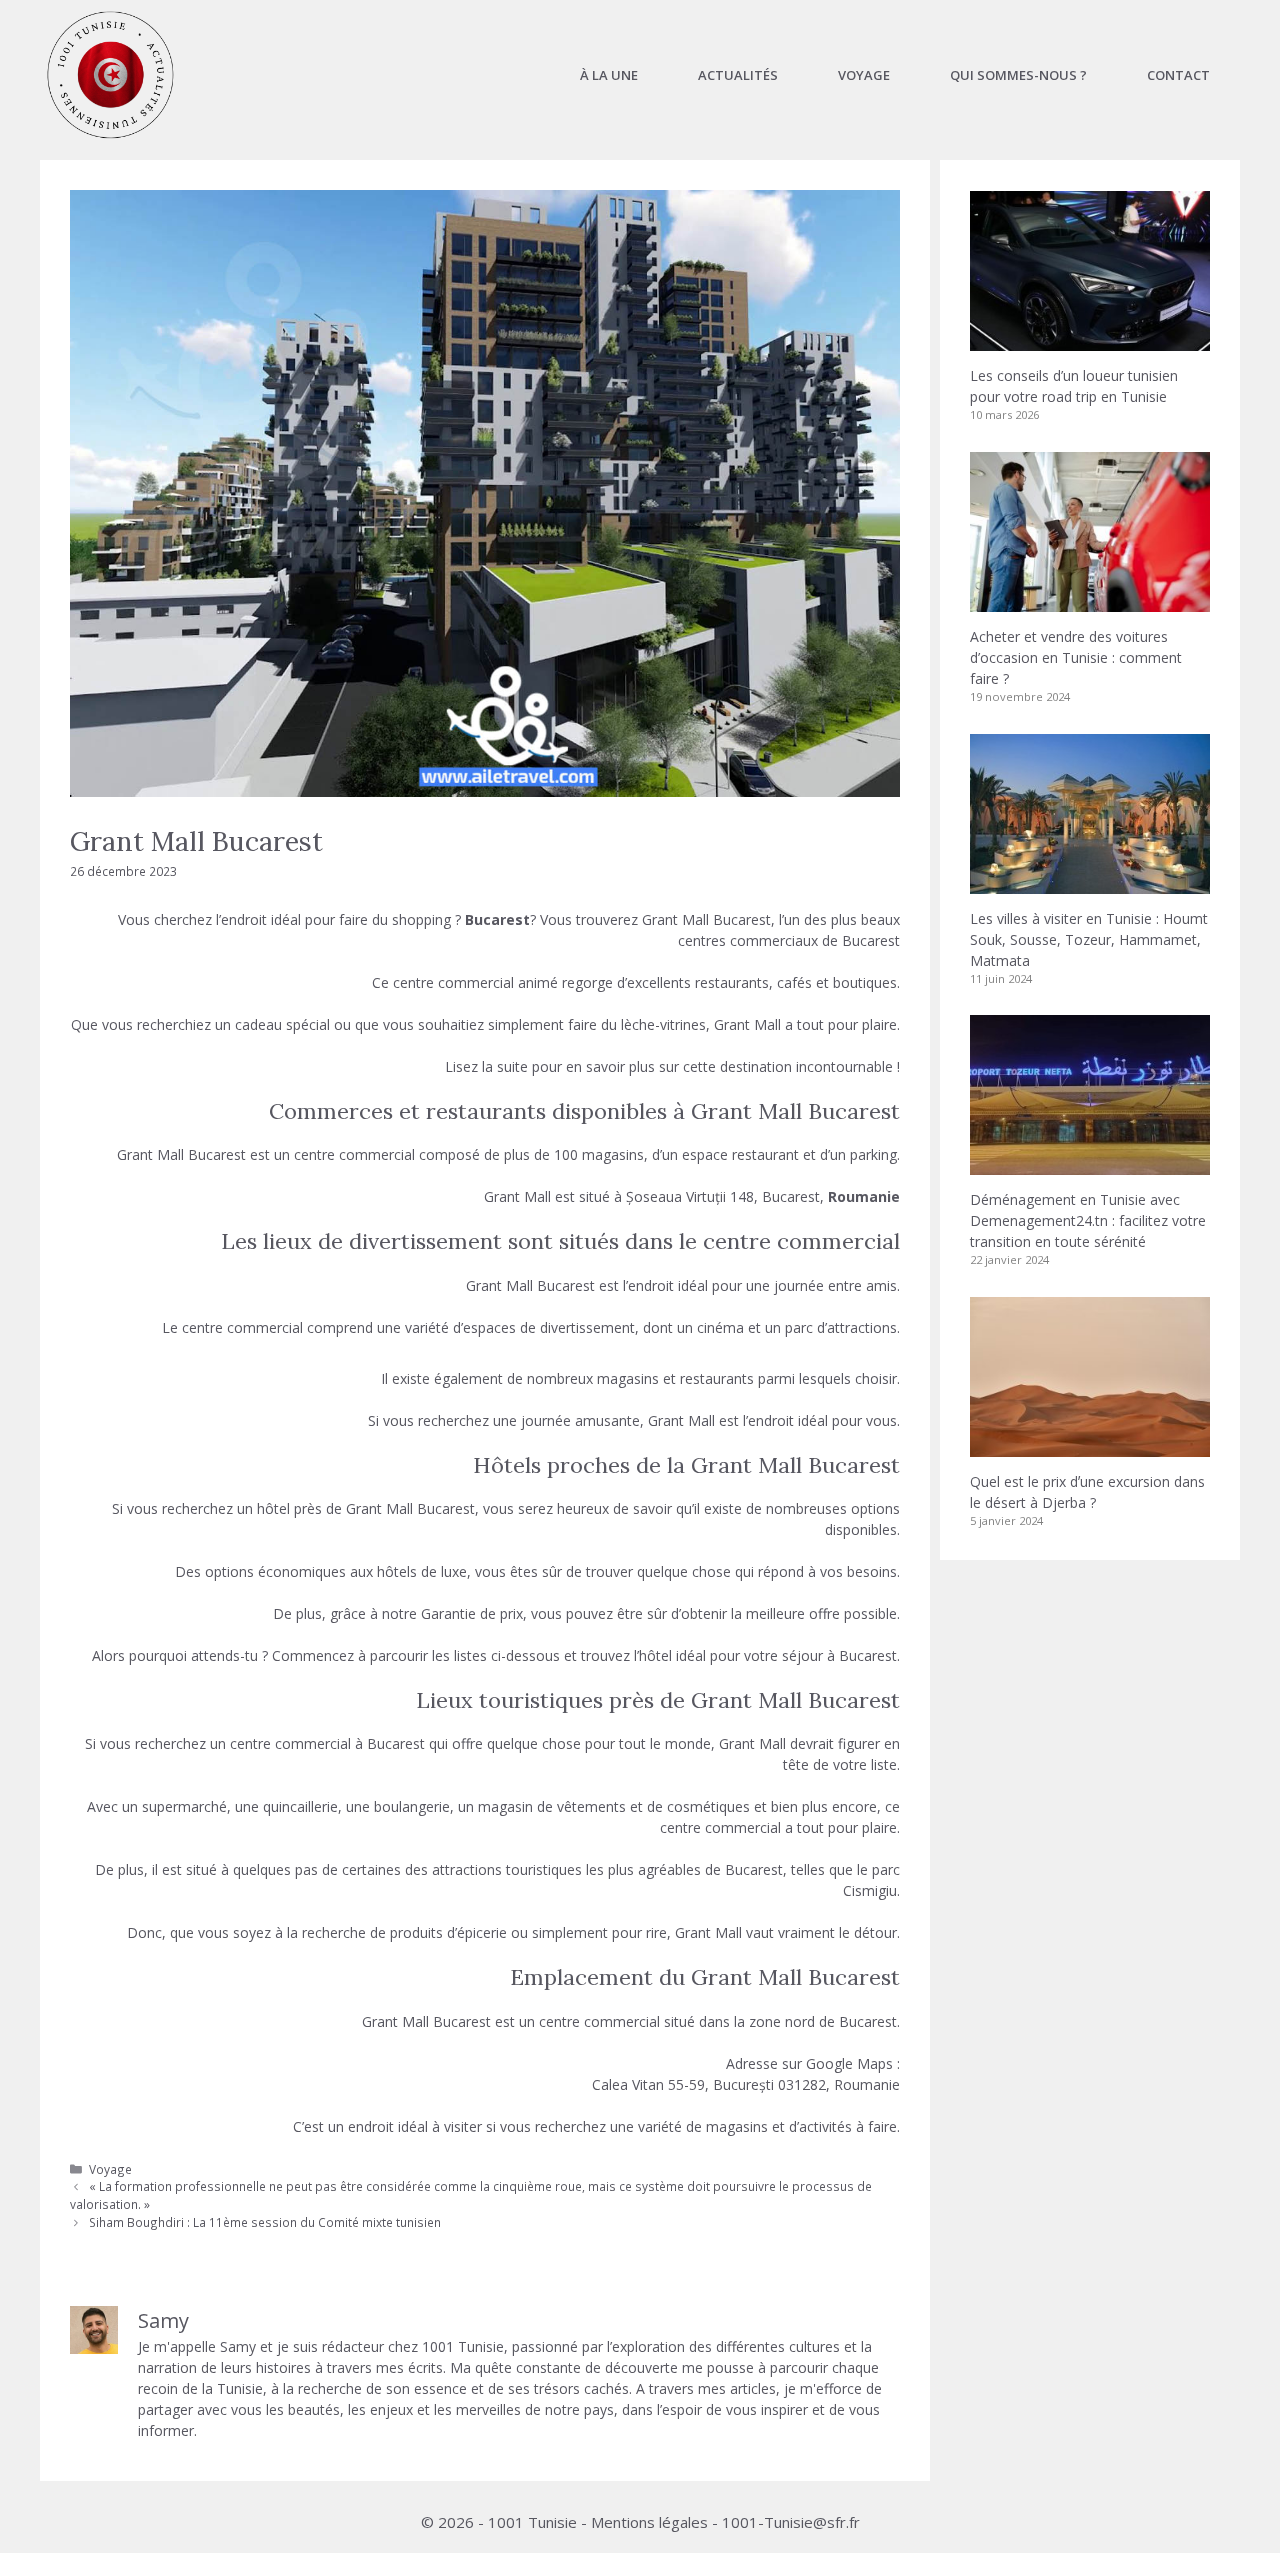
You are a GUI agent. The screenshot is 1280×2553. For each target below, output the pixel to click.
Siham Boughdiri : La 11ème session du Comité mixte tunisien (265, 2222)
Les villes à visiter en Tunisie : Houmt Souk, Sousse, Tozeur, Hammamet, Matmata (1089, 939)
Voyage (864, 75)
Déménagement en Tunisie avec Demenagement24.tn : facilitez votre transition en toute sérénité (1088, 1220)
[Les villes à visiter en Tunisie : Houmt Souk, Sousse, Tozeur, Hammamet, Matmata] (1090, 883)
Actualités (738, 75)
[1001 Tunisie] (110, 75)
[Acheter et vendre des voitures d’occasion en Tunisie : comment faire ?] (1090, 601)
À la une (609, 75)
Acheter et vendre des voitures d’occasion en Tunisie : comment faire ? (1076, 657)
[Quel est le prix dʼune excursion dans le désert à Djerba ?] (1090, 1446)
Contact (1178, 75)
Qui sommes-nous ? (1018, 75)
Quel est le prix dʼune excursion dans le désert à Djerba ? (1087, 1492)
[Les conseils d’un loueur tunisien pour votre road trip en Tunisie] (1090, 340)
